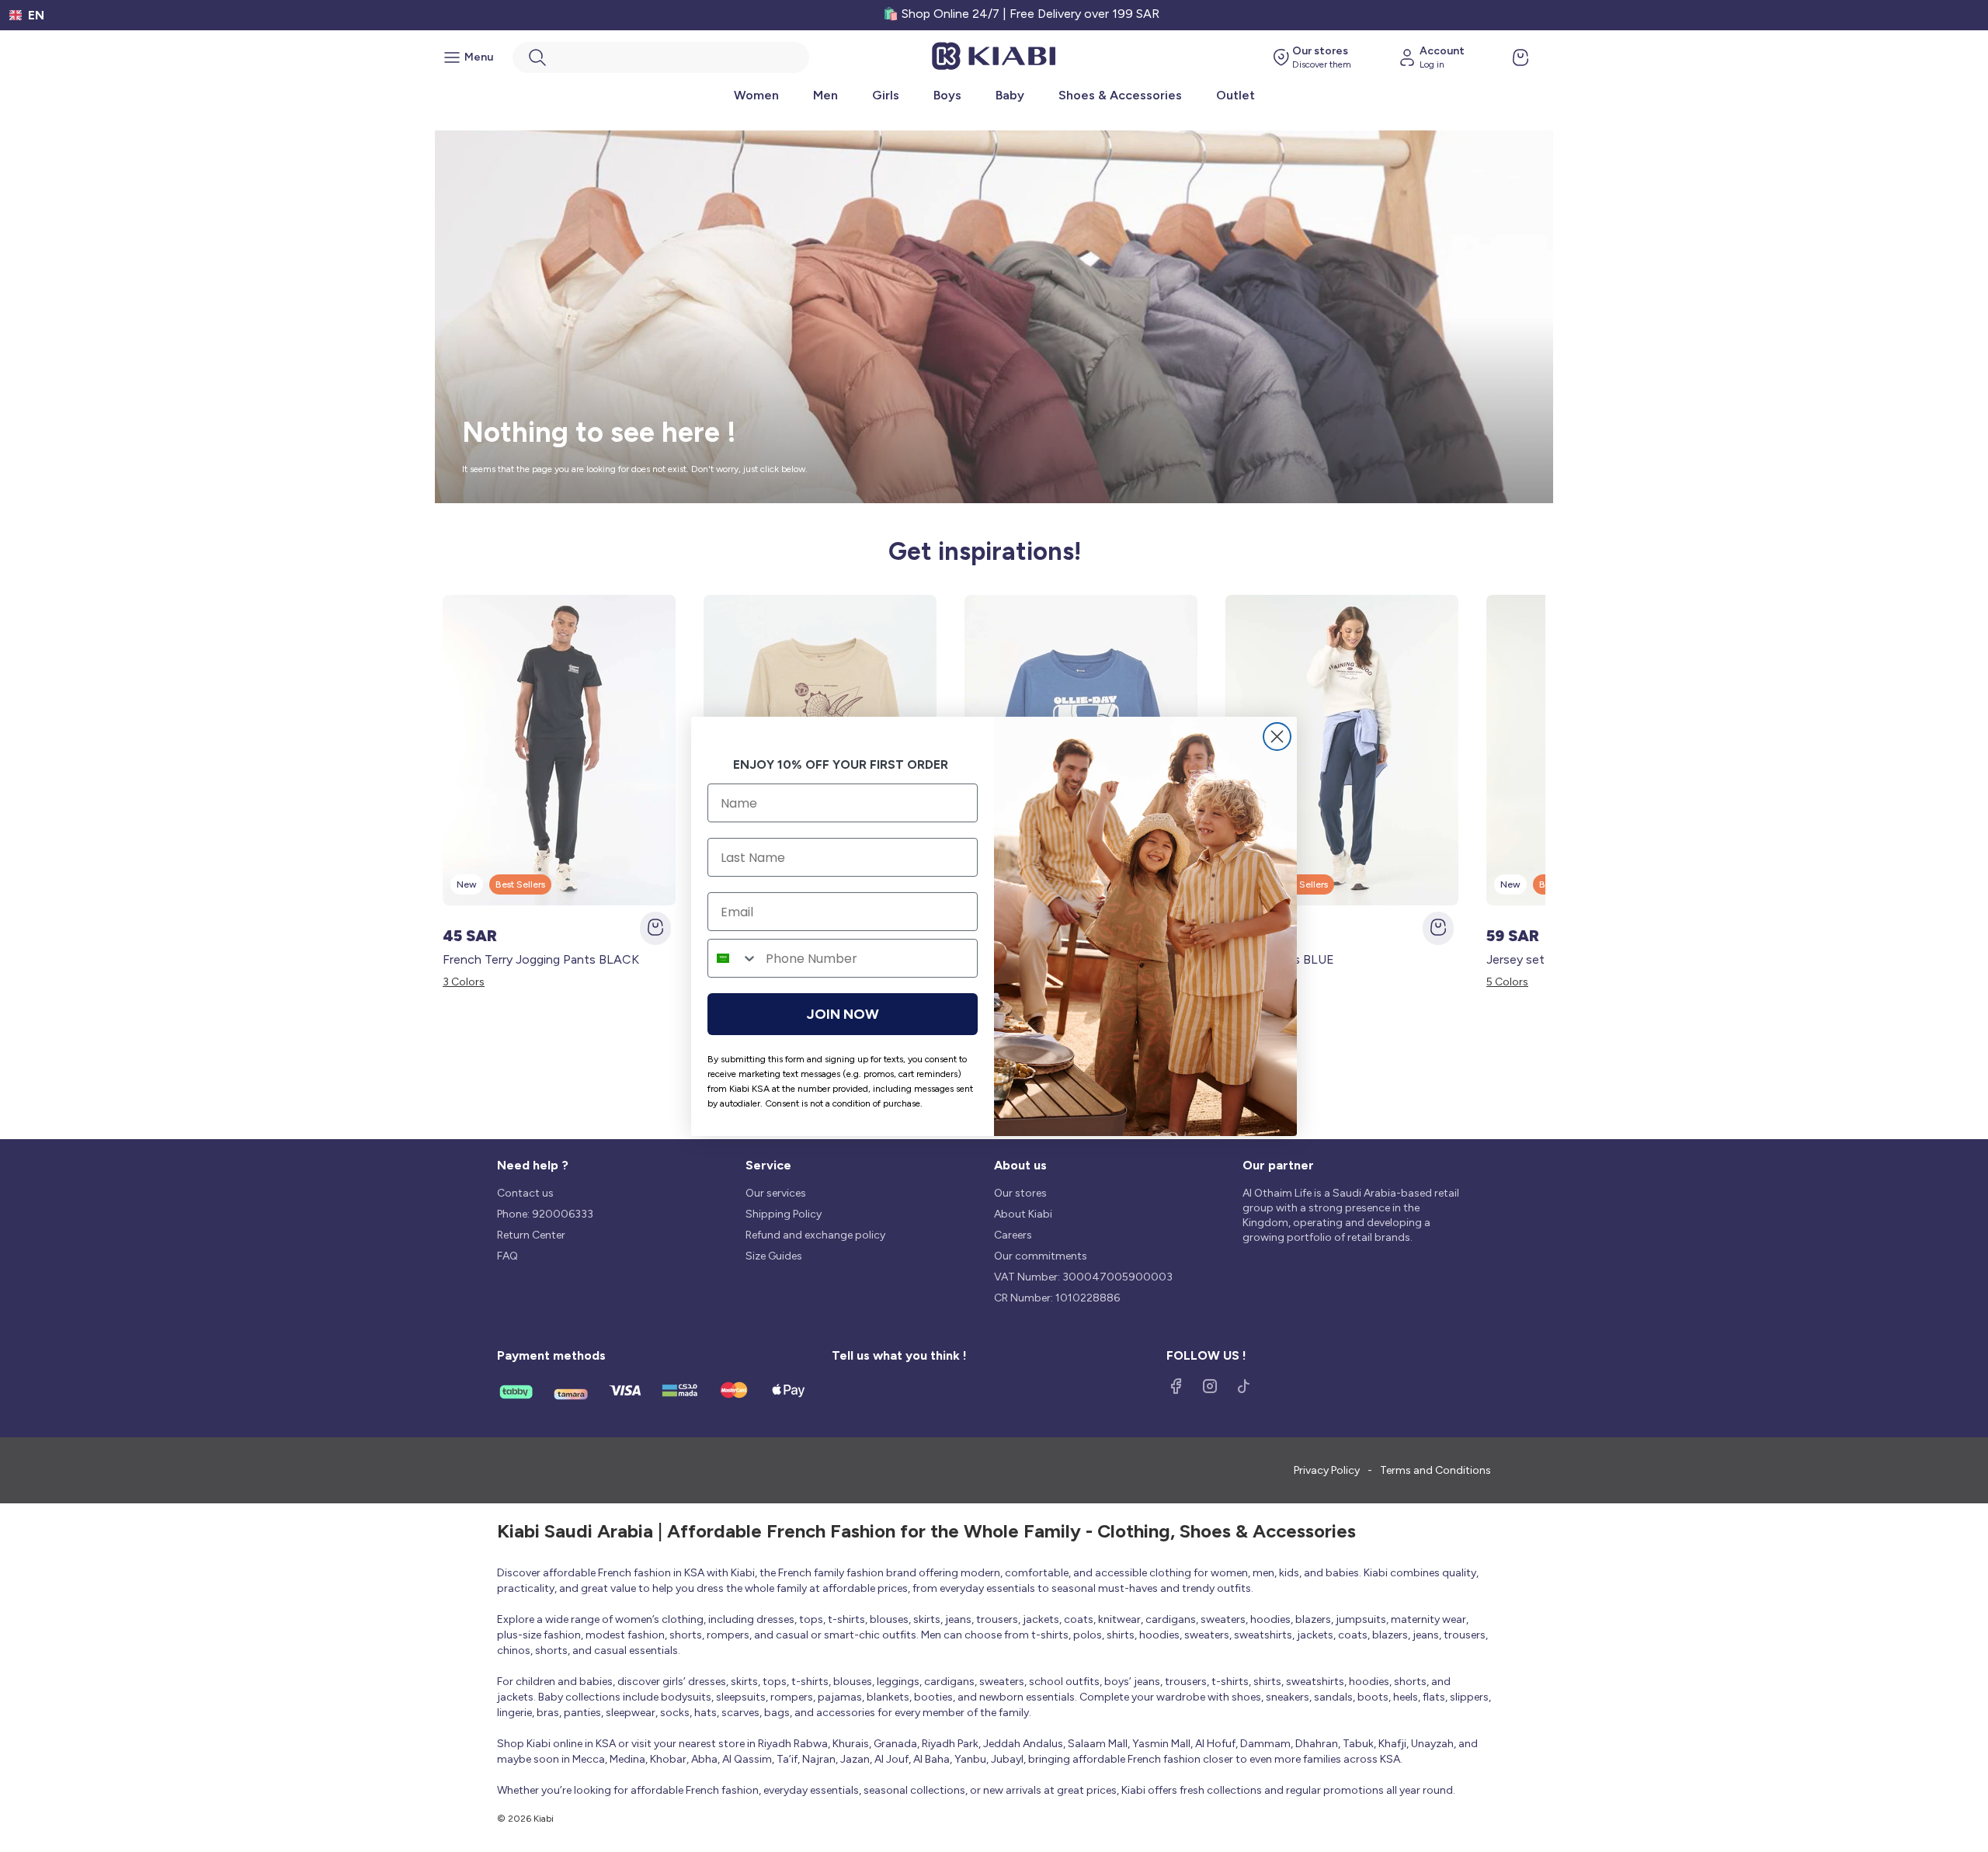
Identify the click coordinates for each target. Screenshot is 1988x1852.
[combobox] (733, 958)
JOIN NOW (843, 1014)
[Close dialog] (1277, 737)
